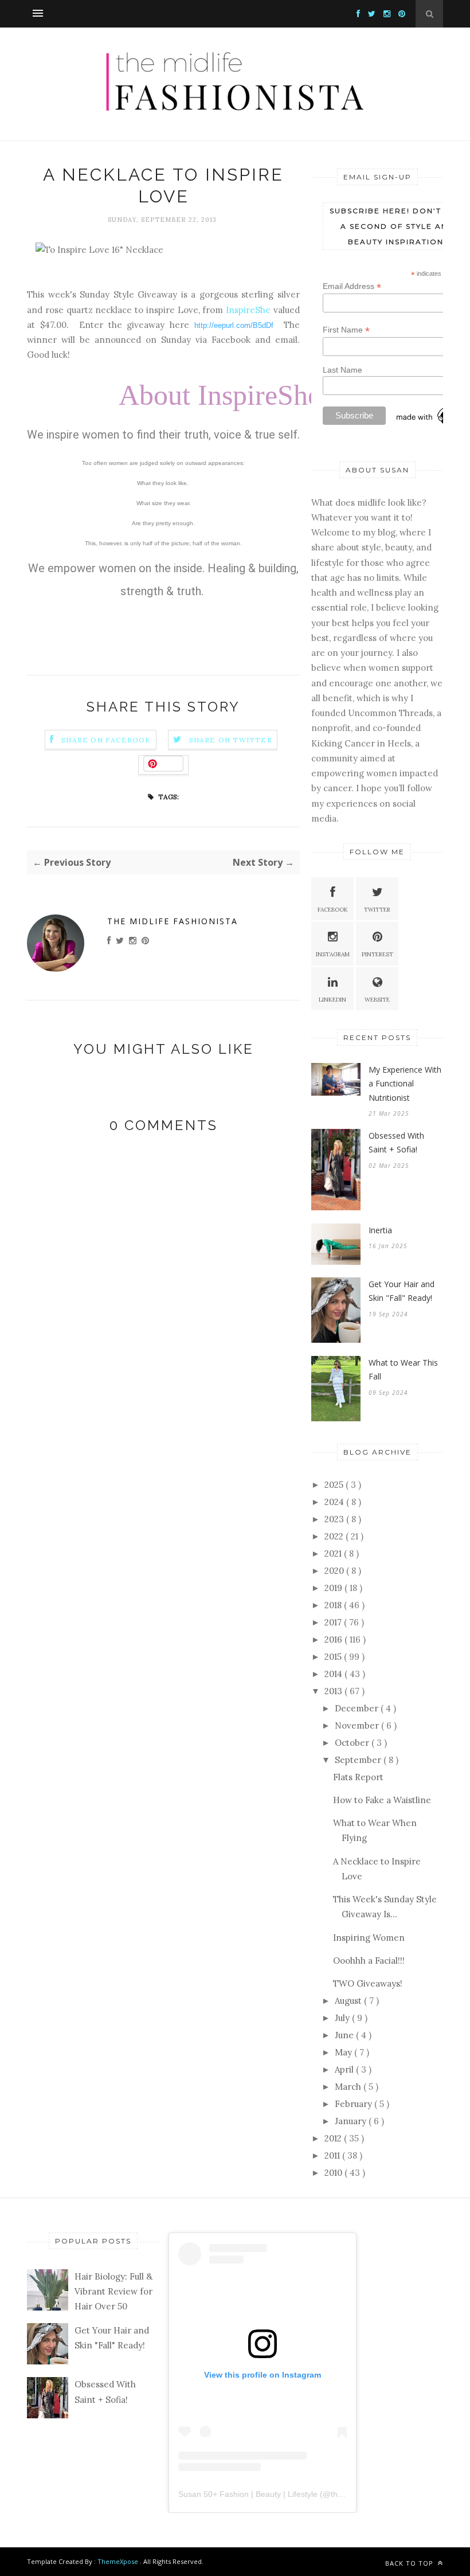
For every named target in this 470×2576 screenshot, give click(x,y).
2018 (334, 1605)
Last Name (342, 370)
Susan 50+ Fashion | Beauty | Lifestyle (248, 2494)
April (345, 2069)
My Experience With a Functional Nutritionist (405, 1084)
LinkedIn (332, 1000)
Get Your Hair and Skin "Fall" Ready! (402, 1291)
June (345, 2035)
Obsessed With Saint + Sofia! (396, 1143)
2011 (333, 2155)
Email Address (352, 286)
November (358, 1725)
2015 (334, 1657)
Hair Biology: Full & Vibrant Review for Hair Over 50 (113, 2292)
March (349, 2087)
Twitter (377, 910)
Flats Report (358, 1777)
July (343, 2018)
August (349, 2001)
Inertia (380, 1230)
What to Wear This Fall (403, 1370)
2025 (335, 1485)
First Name (346, 330)
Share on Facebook (106, 740)
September (359, 1760)
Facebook (333, 910)
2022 (335, 1536)
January (352, 2121)
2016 (334, 1639)
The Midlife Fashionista (173, 921)
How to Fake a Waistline (382, 1800)
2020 (335, 1571)
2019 (334, 1588)
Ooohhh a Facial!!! (369, 1961)
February (355, 2104)
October (353, 1743)
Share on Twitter (231, 740)
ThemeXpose (118, 2561)
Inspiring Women (369, 1938)
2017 (334, 1622)
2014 (334, 1674)
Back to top (410, 2563)
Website (377, 1000)
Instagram (333, 954)
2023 (335, 1519)
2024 (335, 1502)
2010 (334, 2173)
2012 (334, 2138)
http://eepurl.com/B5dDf (234, 325)
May (344, 2052)
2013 (334, 1691)
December (358, 1708)
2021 (334, 1553)
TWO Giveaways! (368, 1983)
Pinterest (377, 954)
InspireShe (248, 310)
